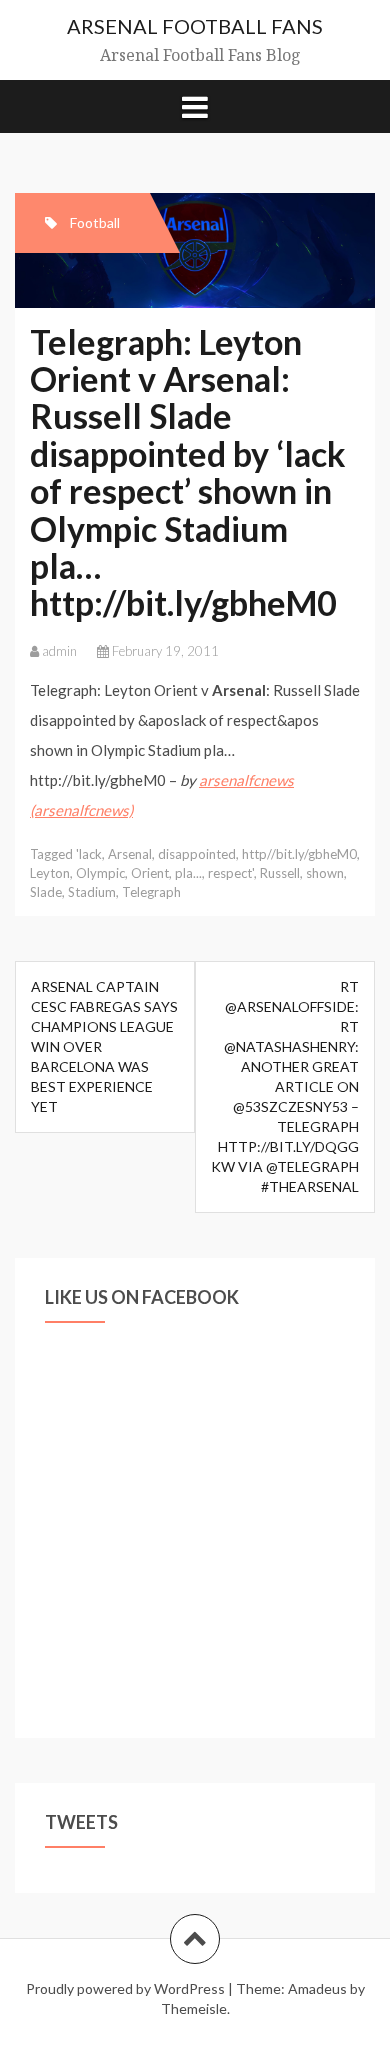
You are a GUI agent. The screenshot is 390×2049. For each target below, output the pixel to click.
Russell (280, 873)
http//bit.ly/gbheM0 (299, 854)
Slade (46, 892)
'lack (89, 854)
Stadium (92, 892)
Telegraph (151, 892)
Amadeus (317, 1988)
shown (325, 873)
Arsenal (130, 854)
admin (59, 651)
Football (95, 222)
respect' (231, 873)
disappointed (197, 854)
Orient (150, 873)
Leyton (50, 873)
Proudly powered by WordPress (125, 1988)
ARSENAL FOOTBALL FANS (195, 26)
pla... (188, 873)
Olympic (100, 873)
